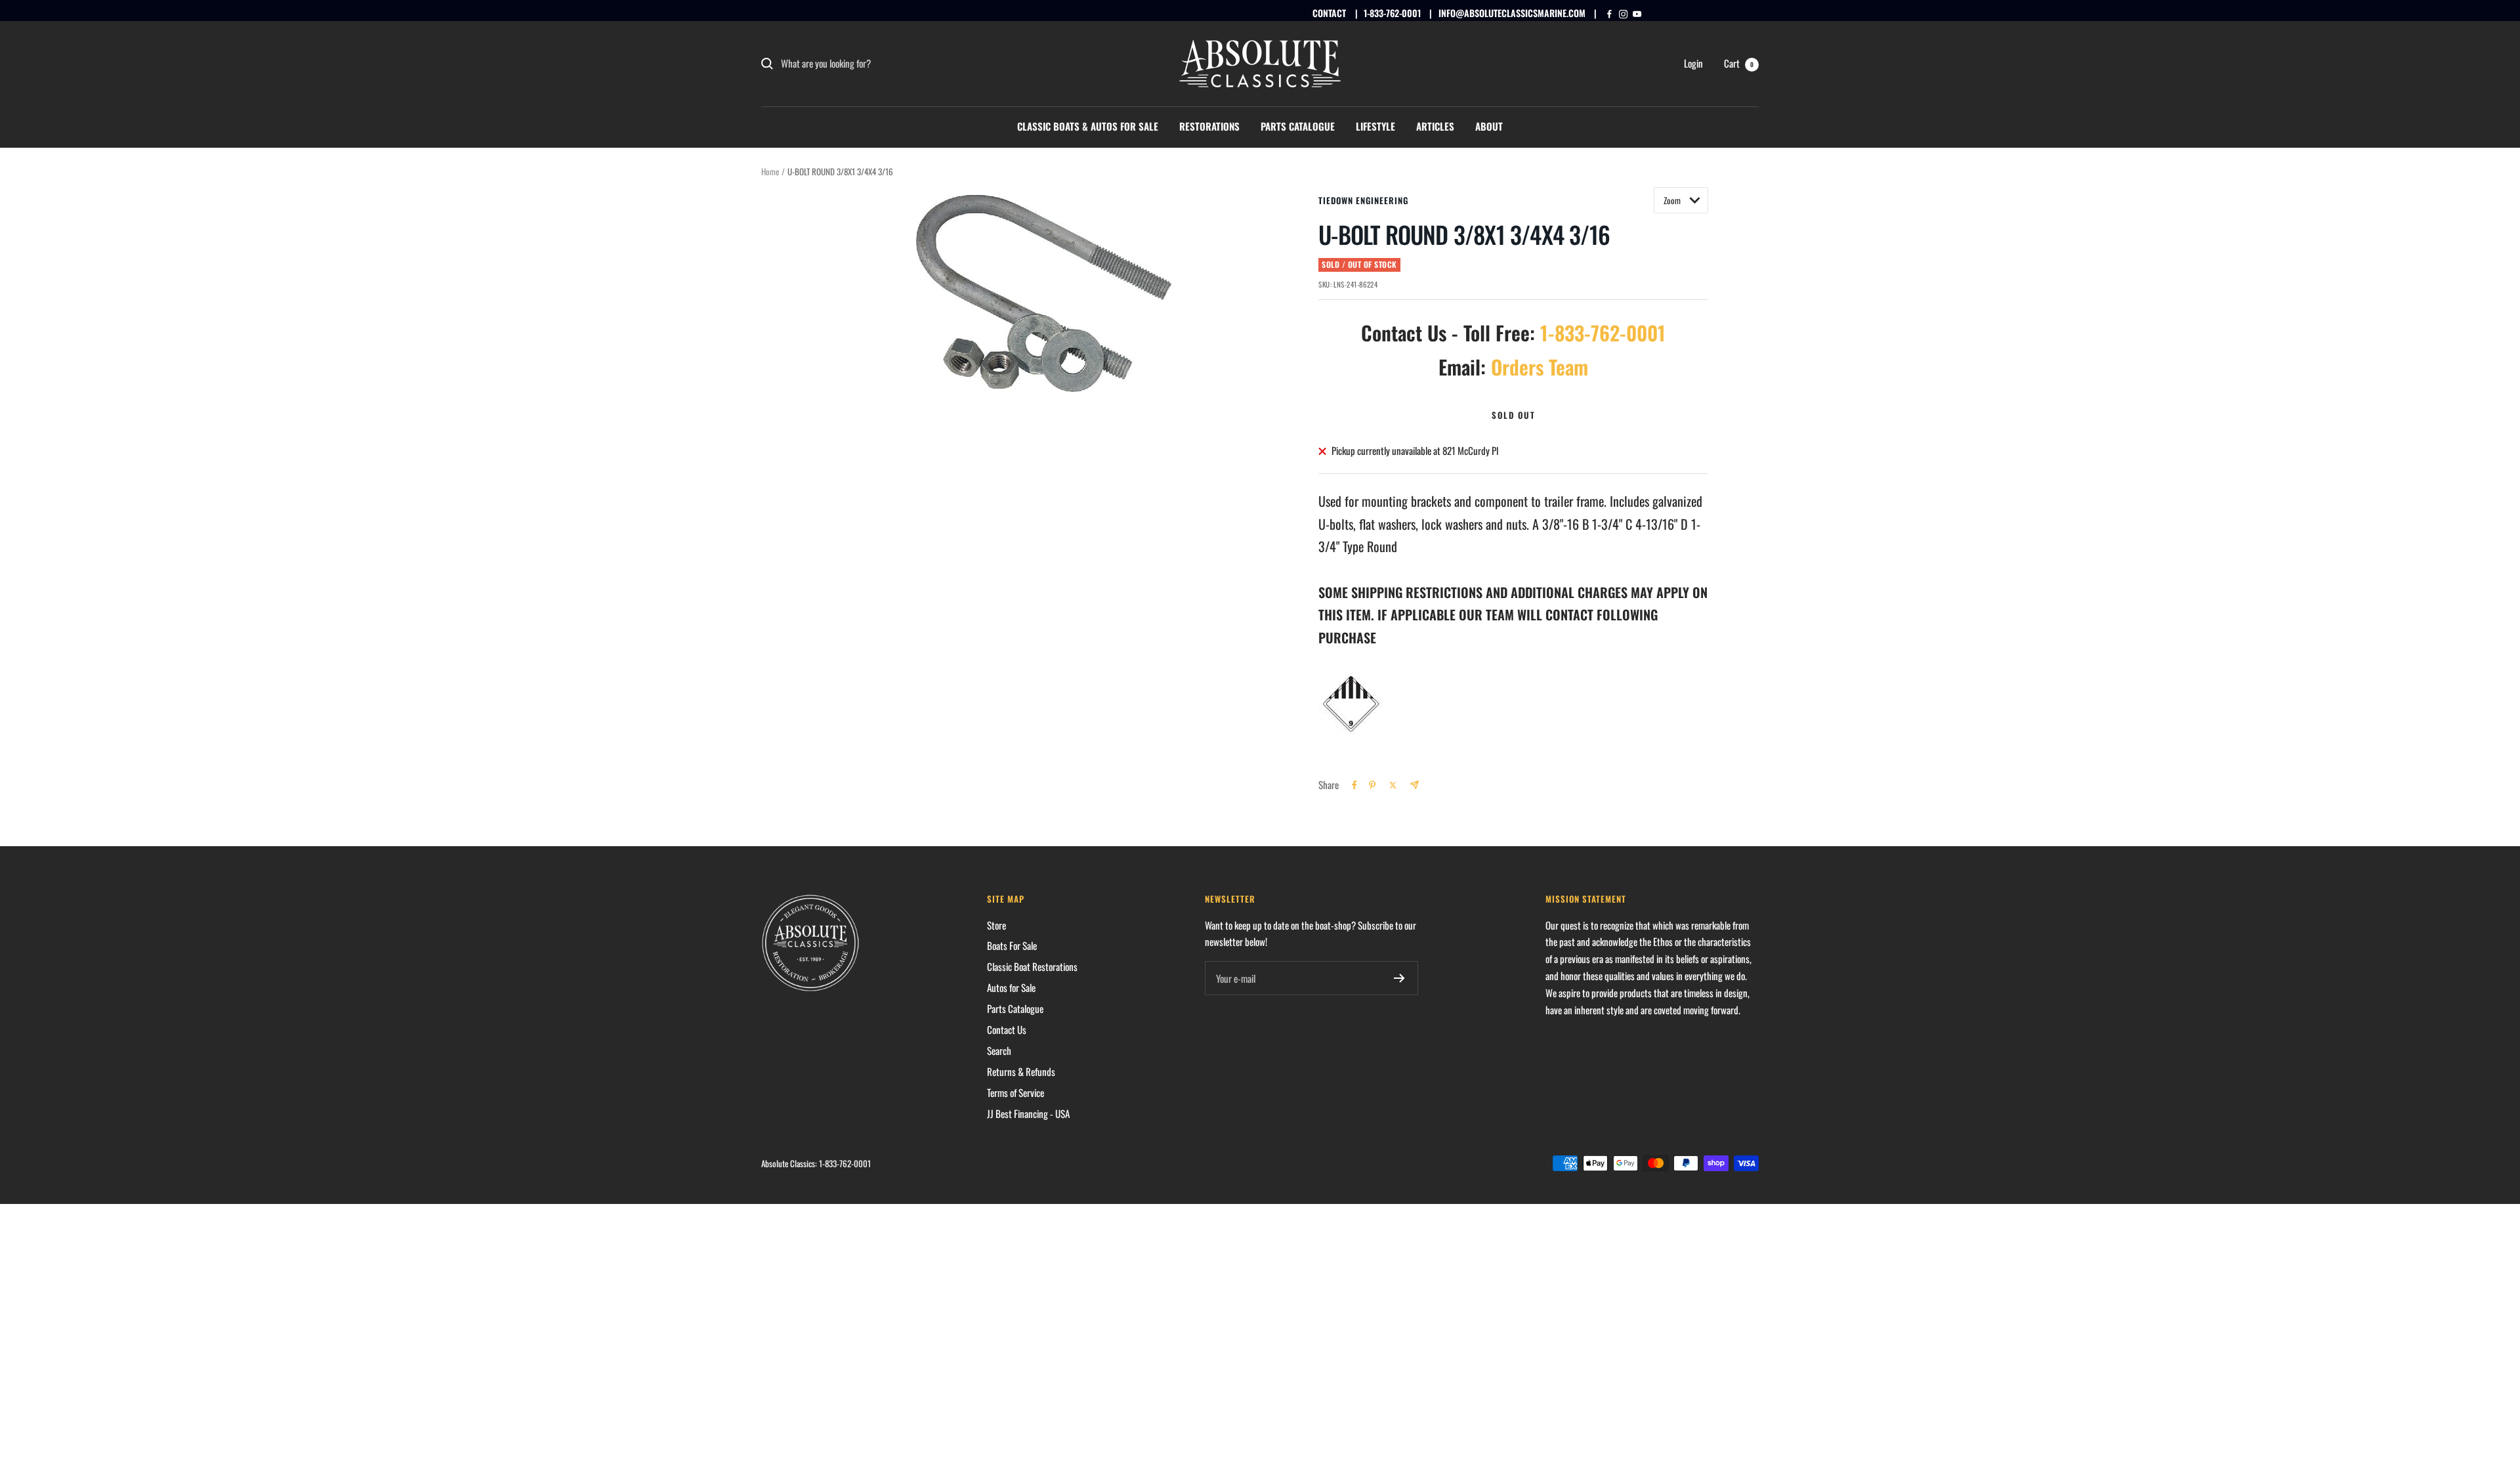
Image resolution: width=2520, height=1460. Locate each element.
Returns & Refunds (1021, 1071)
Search (999, 1050)
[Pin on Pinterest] (1372, 785)
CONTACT (1329, 13)
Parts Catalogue (1298, 126)
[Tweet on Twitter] (1393, 785)
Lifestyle (1375, 126)
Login (1693, 63)
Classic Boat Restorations (1032, 966)
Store (997, 925)
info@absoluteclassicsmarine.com (1512, 13)
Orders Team (1540, 367)
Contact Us (1007, 1029)
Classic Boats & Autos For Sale (1088, 126)
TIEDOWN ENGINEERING (1363, 200)
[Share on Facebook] (1354, 785)
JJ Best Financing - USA (1028, 1113)
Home (770, 171)
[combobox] (879, 64)
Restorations (1209, 126)
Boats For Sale (1012, 945)
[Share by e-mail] (1415, 785)
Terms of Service (1016, 1092)
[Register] (1399, 978)
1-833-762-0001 (1392, 13)
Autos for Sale (1011, 987)
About (1489, 126)
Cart (1739, 63)
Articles (1435, 126)
